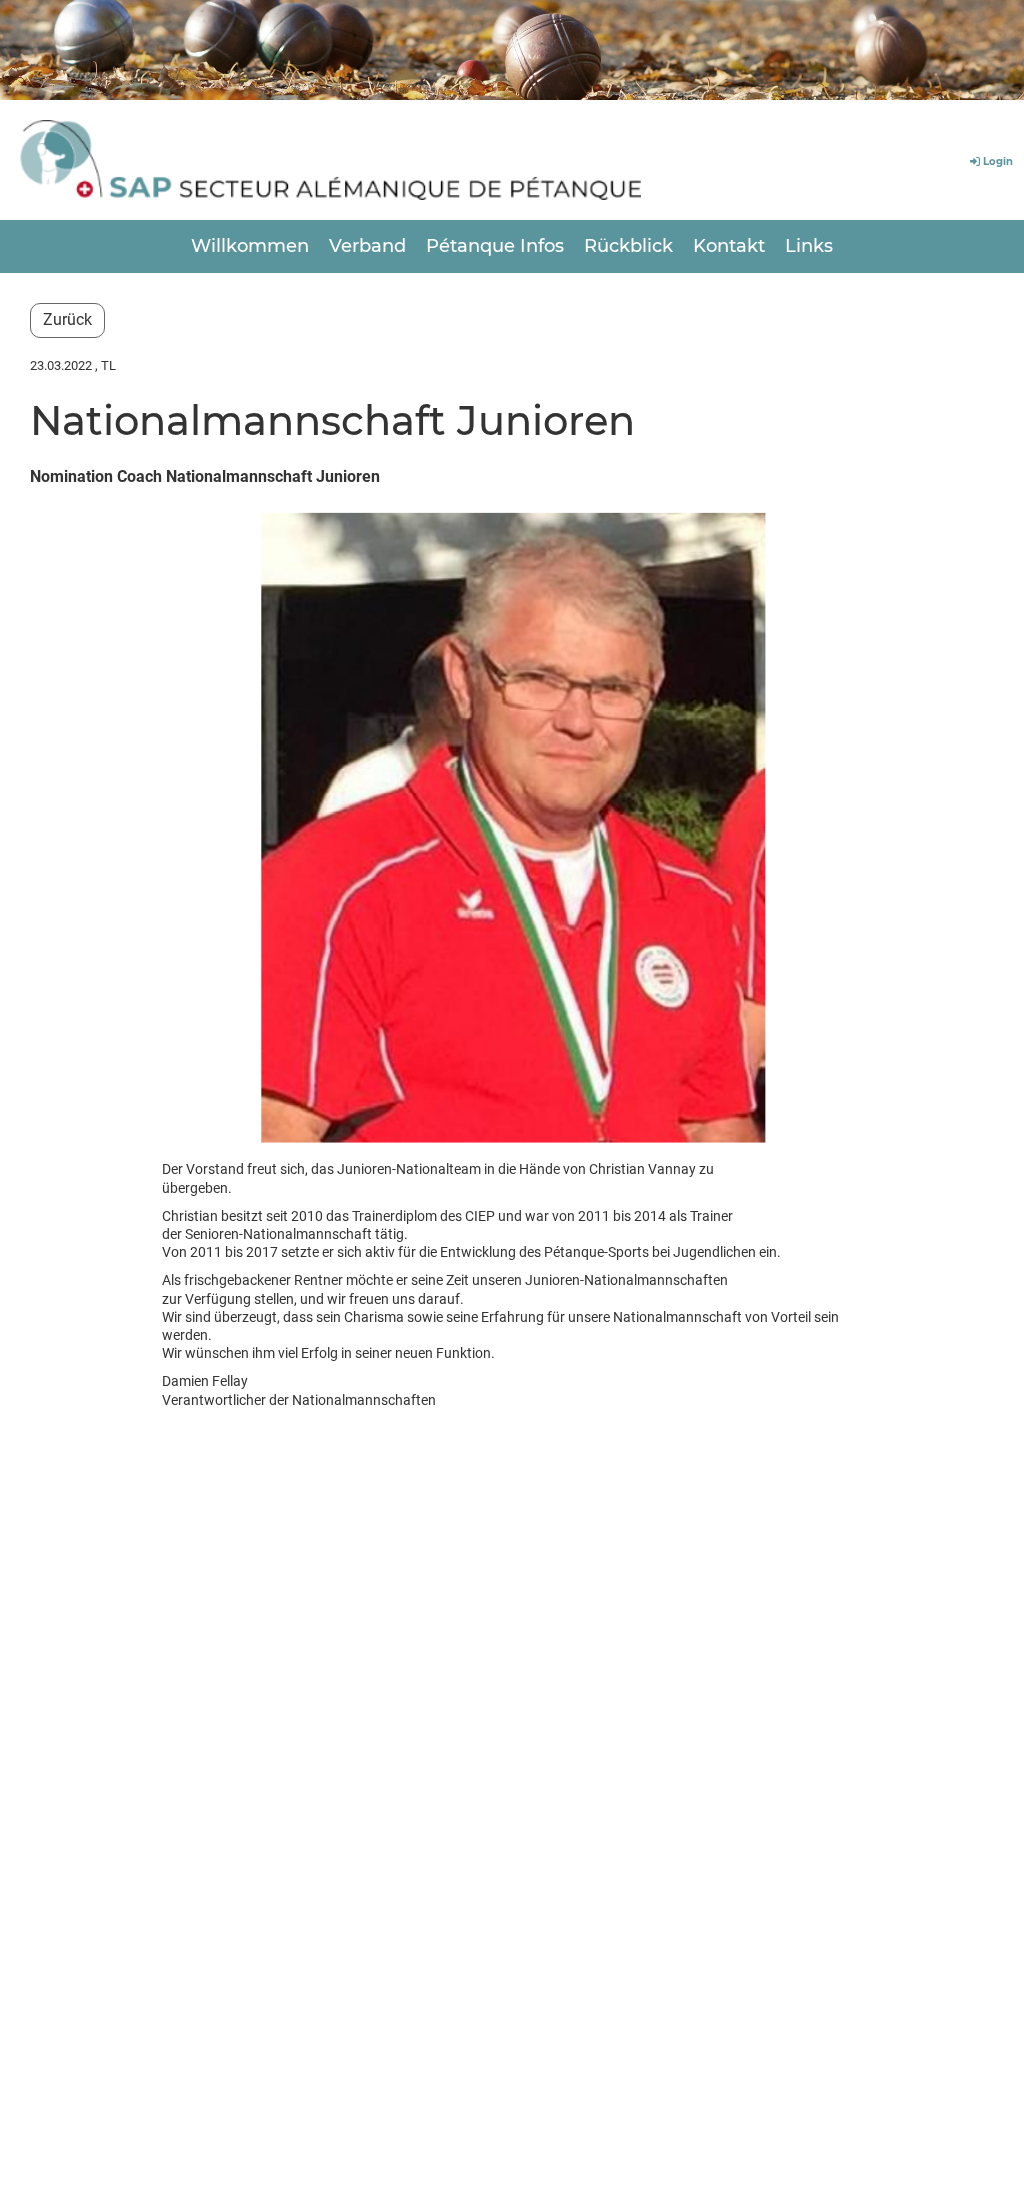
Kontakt (729, 246)
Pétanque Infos (495, 246)
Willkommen (250, 246)
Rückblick (628, 246)
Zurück (67, 319)
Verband (367, 246)
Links (809, 246)
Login (998, 161)
